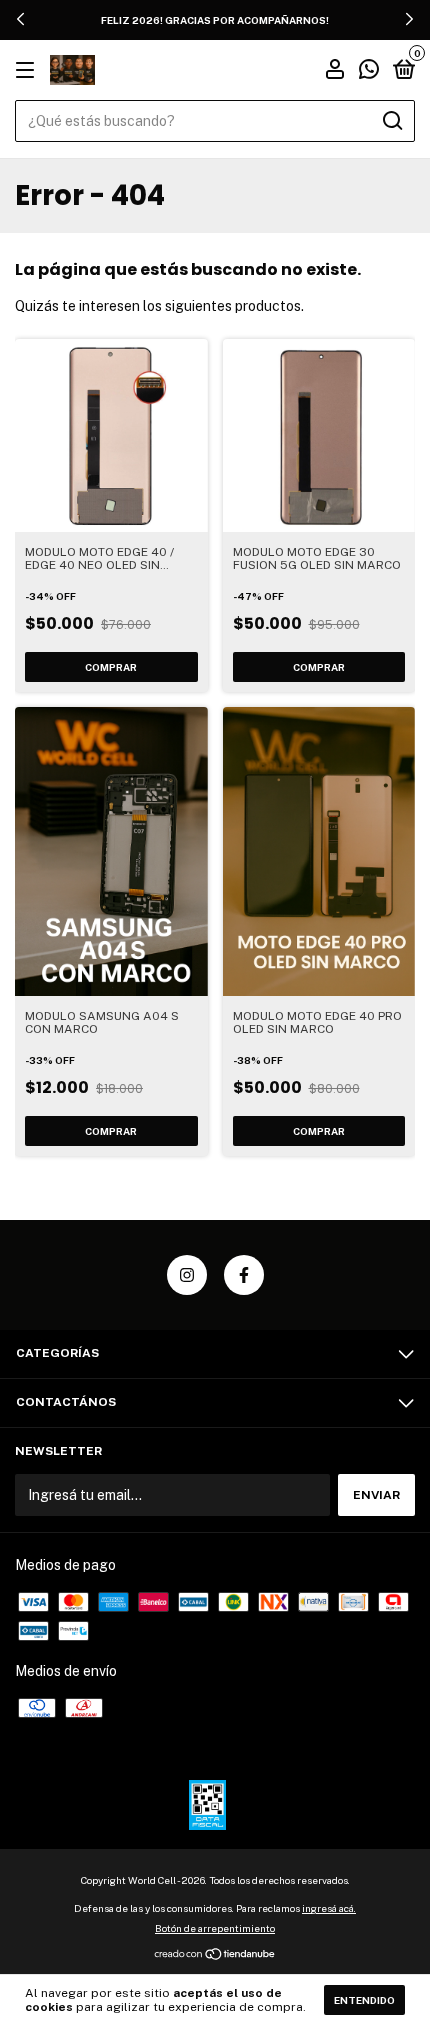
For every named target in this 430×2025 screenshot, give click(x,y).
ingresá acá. (329, 1908)
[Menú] (28, 71)
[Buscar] (391, 121)
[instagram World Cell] (187, 1275)
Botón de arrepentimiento (215, 1928)
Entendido (364, 2000)
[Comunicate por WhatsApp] (369, 72)
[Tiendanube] (215, 1956)
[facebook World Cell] (244, 1275)
